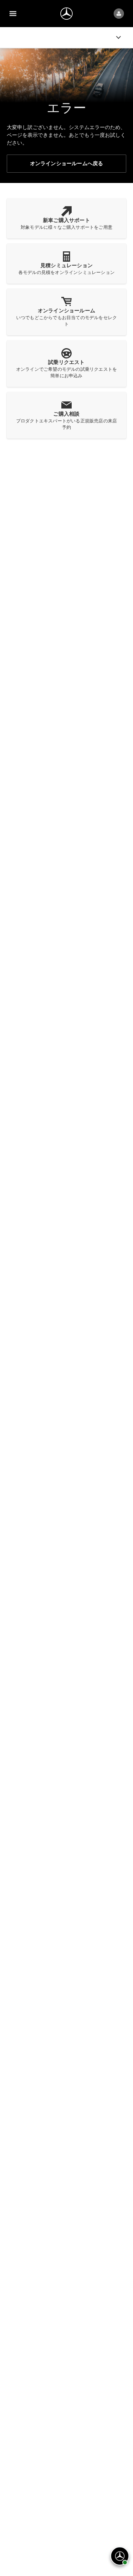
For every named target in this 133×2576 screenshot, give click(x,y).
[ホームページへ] (66, 14)
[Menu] (13, 14)
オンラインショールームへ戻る (67, 163)
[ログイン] (119, 14)
